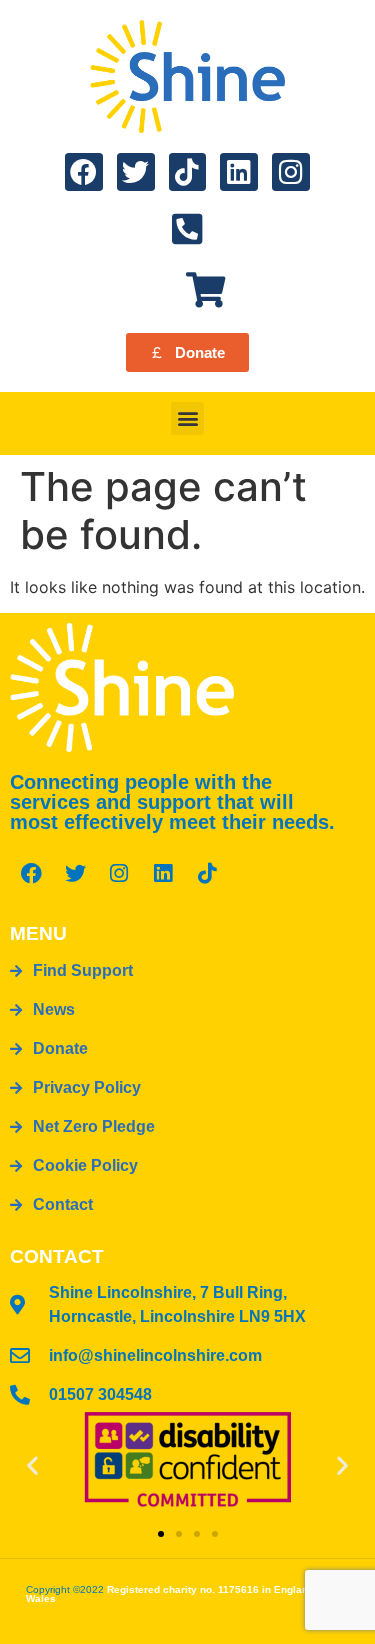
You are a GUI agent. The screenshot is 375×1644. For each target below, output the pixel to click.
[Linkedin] (239, 172)
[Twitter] (136, 172)
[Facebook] (84, 172)
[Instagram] (291, 172)
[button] (187, 418)
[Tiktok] (188, 172)
